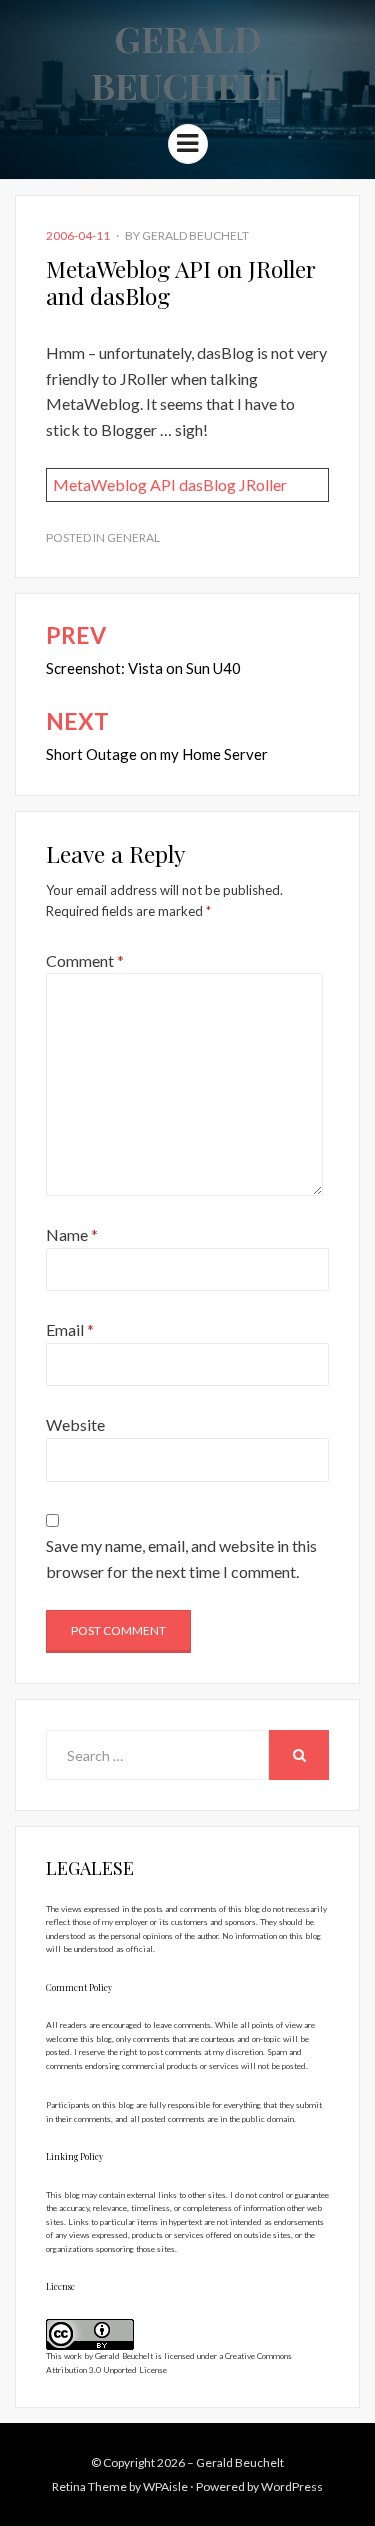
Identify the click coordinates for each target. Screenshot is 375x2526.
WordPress (292, 2486)
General (133, 537)
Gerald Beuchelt (187, 61)
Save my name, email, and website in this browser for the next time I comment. (181, 1558)
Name (72, 1234)
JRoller (263, 484)
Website (75, 1424)
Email (70, 1329)
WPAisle (165, 2486)
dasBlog (207, 484)
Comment (85, 960)
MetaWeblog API (114, 484)
